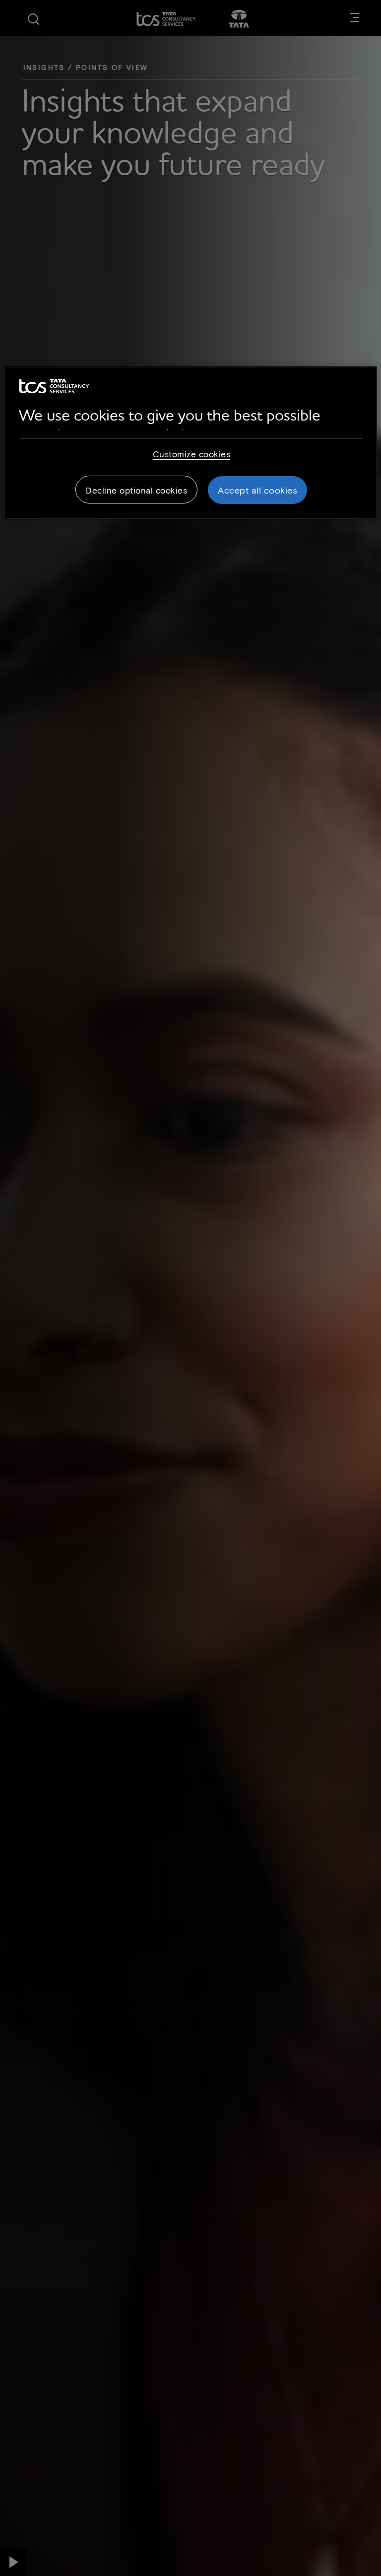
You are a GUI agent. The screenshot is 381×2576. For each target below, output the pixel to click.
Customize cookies (192, 454)
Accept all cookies (257, 490)
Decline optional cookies (136, 490)
